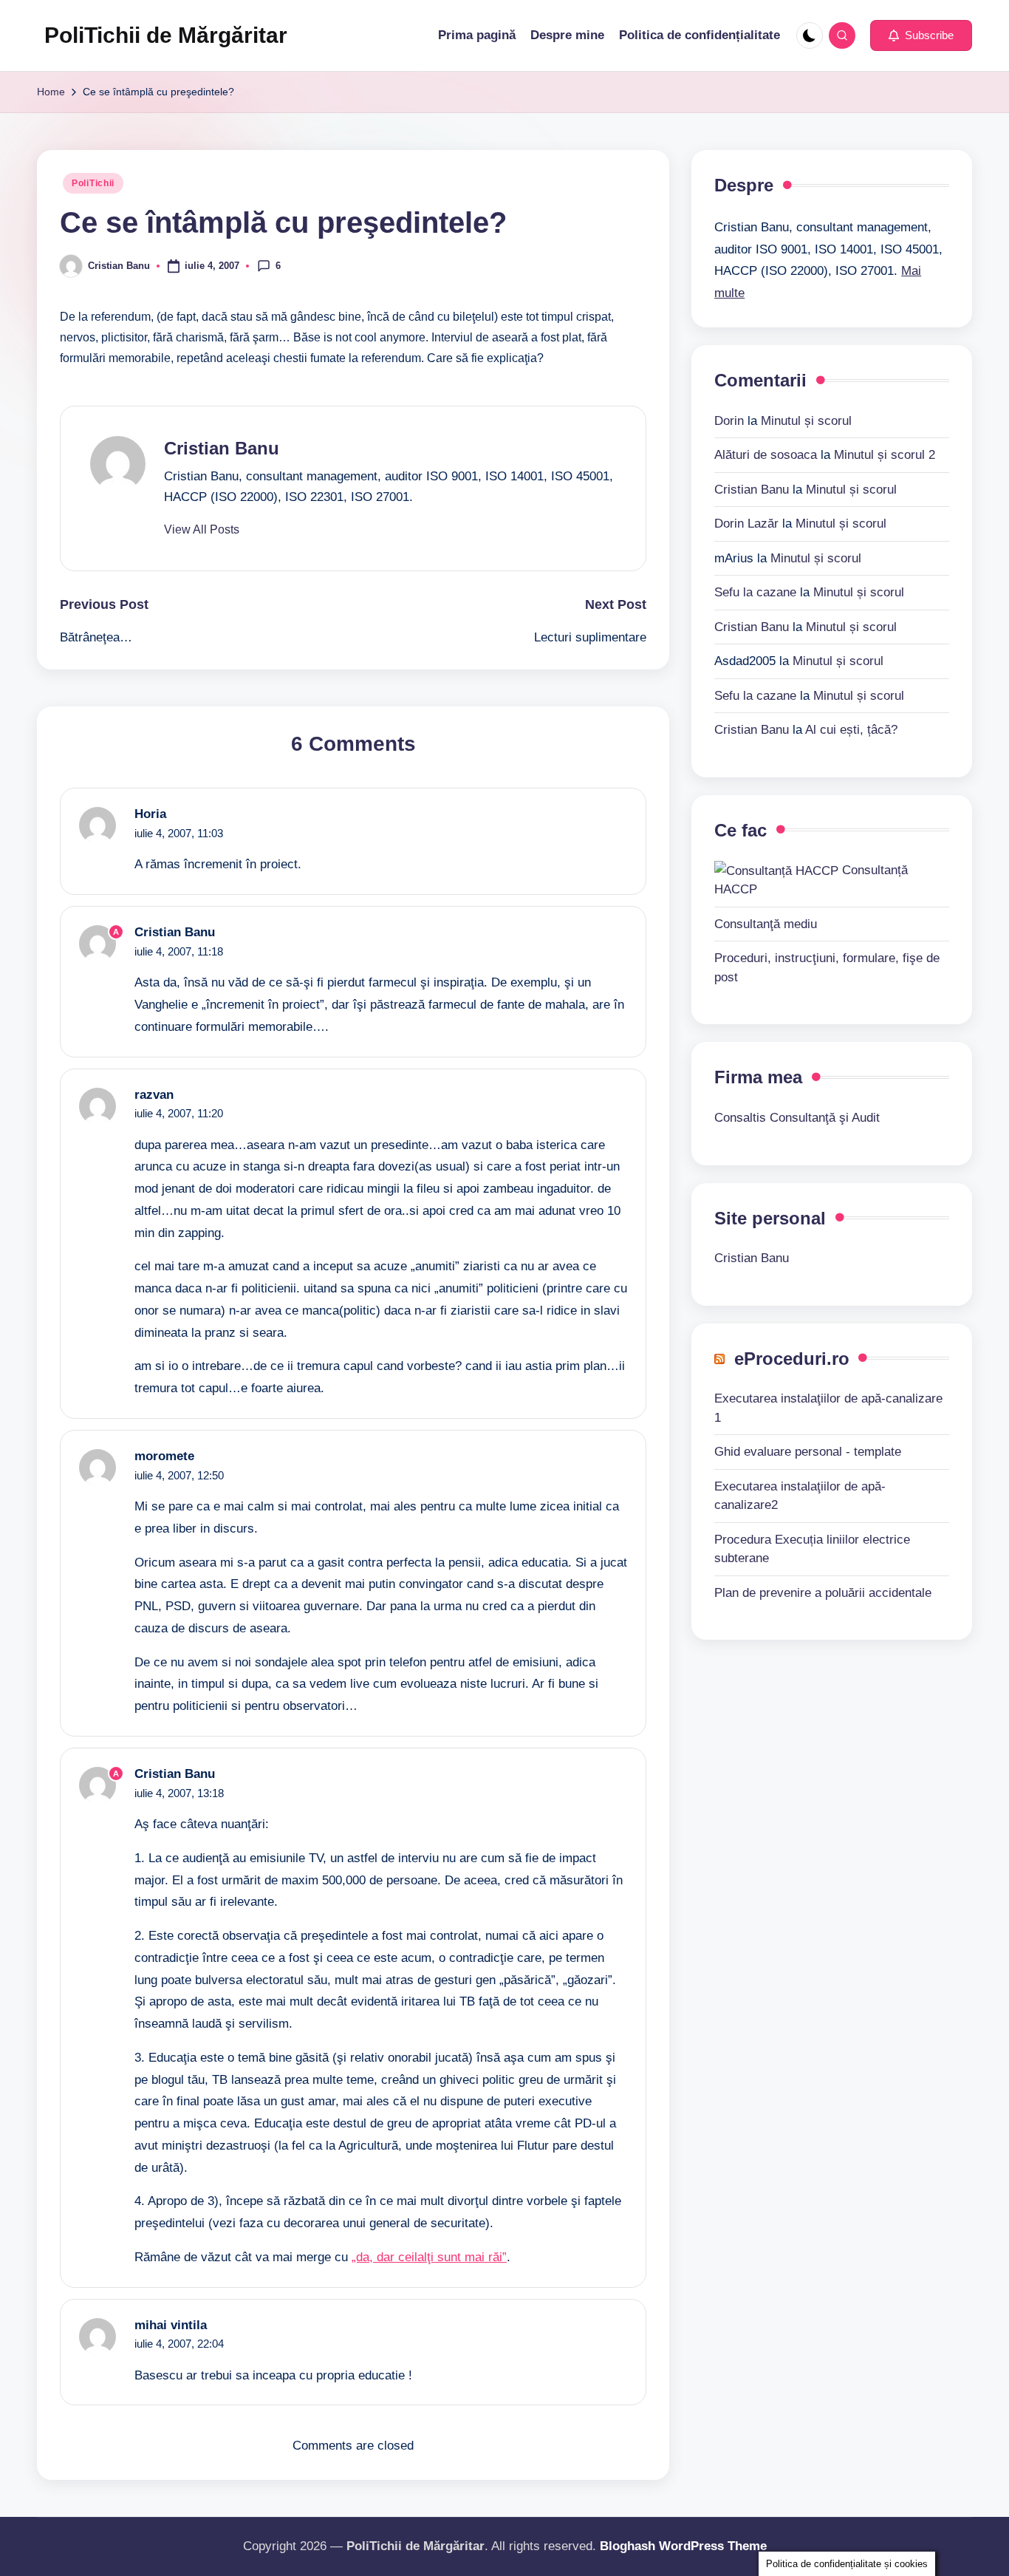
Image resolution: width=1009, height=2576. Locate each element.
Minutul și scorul (806, 420)
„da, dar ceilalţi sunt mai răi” (429, 2257)
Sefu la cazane (755, 592)
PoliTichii (93, 183)
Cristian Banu (222, 448)
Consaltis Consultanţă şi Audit (797, 1117)
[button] (921, 35)
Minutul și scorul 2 (885, 454)
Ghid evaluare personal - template (808, 1451)
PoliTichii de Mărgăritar (166, 35)
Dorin (729, 420)
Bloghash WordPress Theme (683, 2546)
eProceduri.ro (792, 1358)
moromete (164, 1456)
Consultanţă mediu (766, 923)
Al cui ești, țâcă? (851, 729)
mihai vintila (171, 2325)
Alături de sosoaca (766, 454)
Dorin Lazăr (746, 523)
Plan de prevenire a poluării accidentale (823, 1592)
